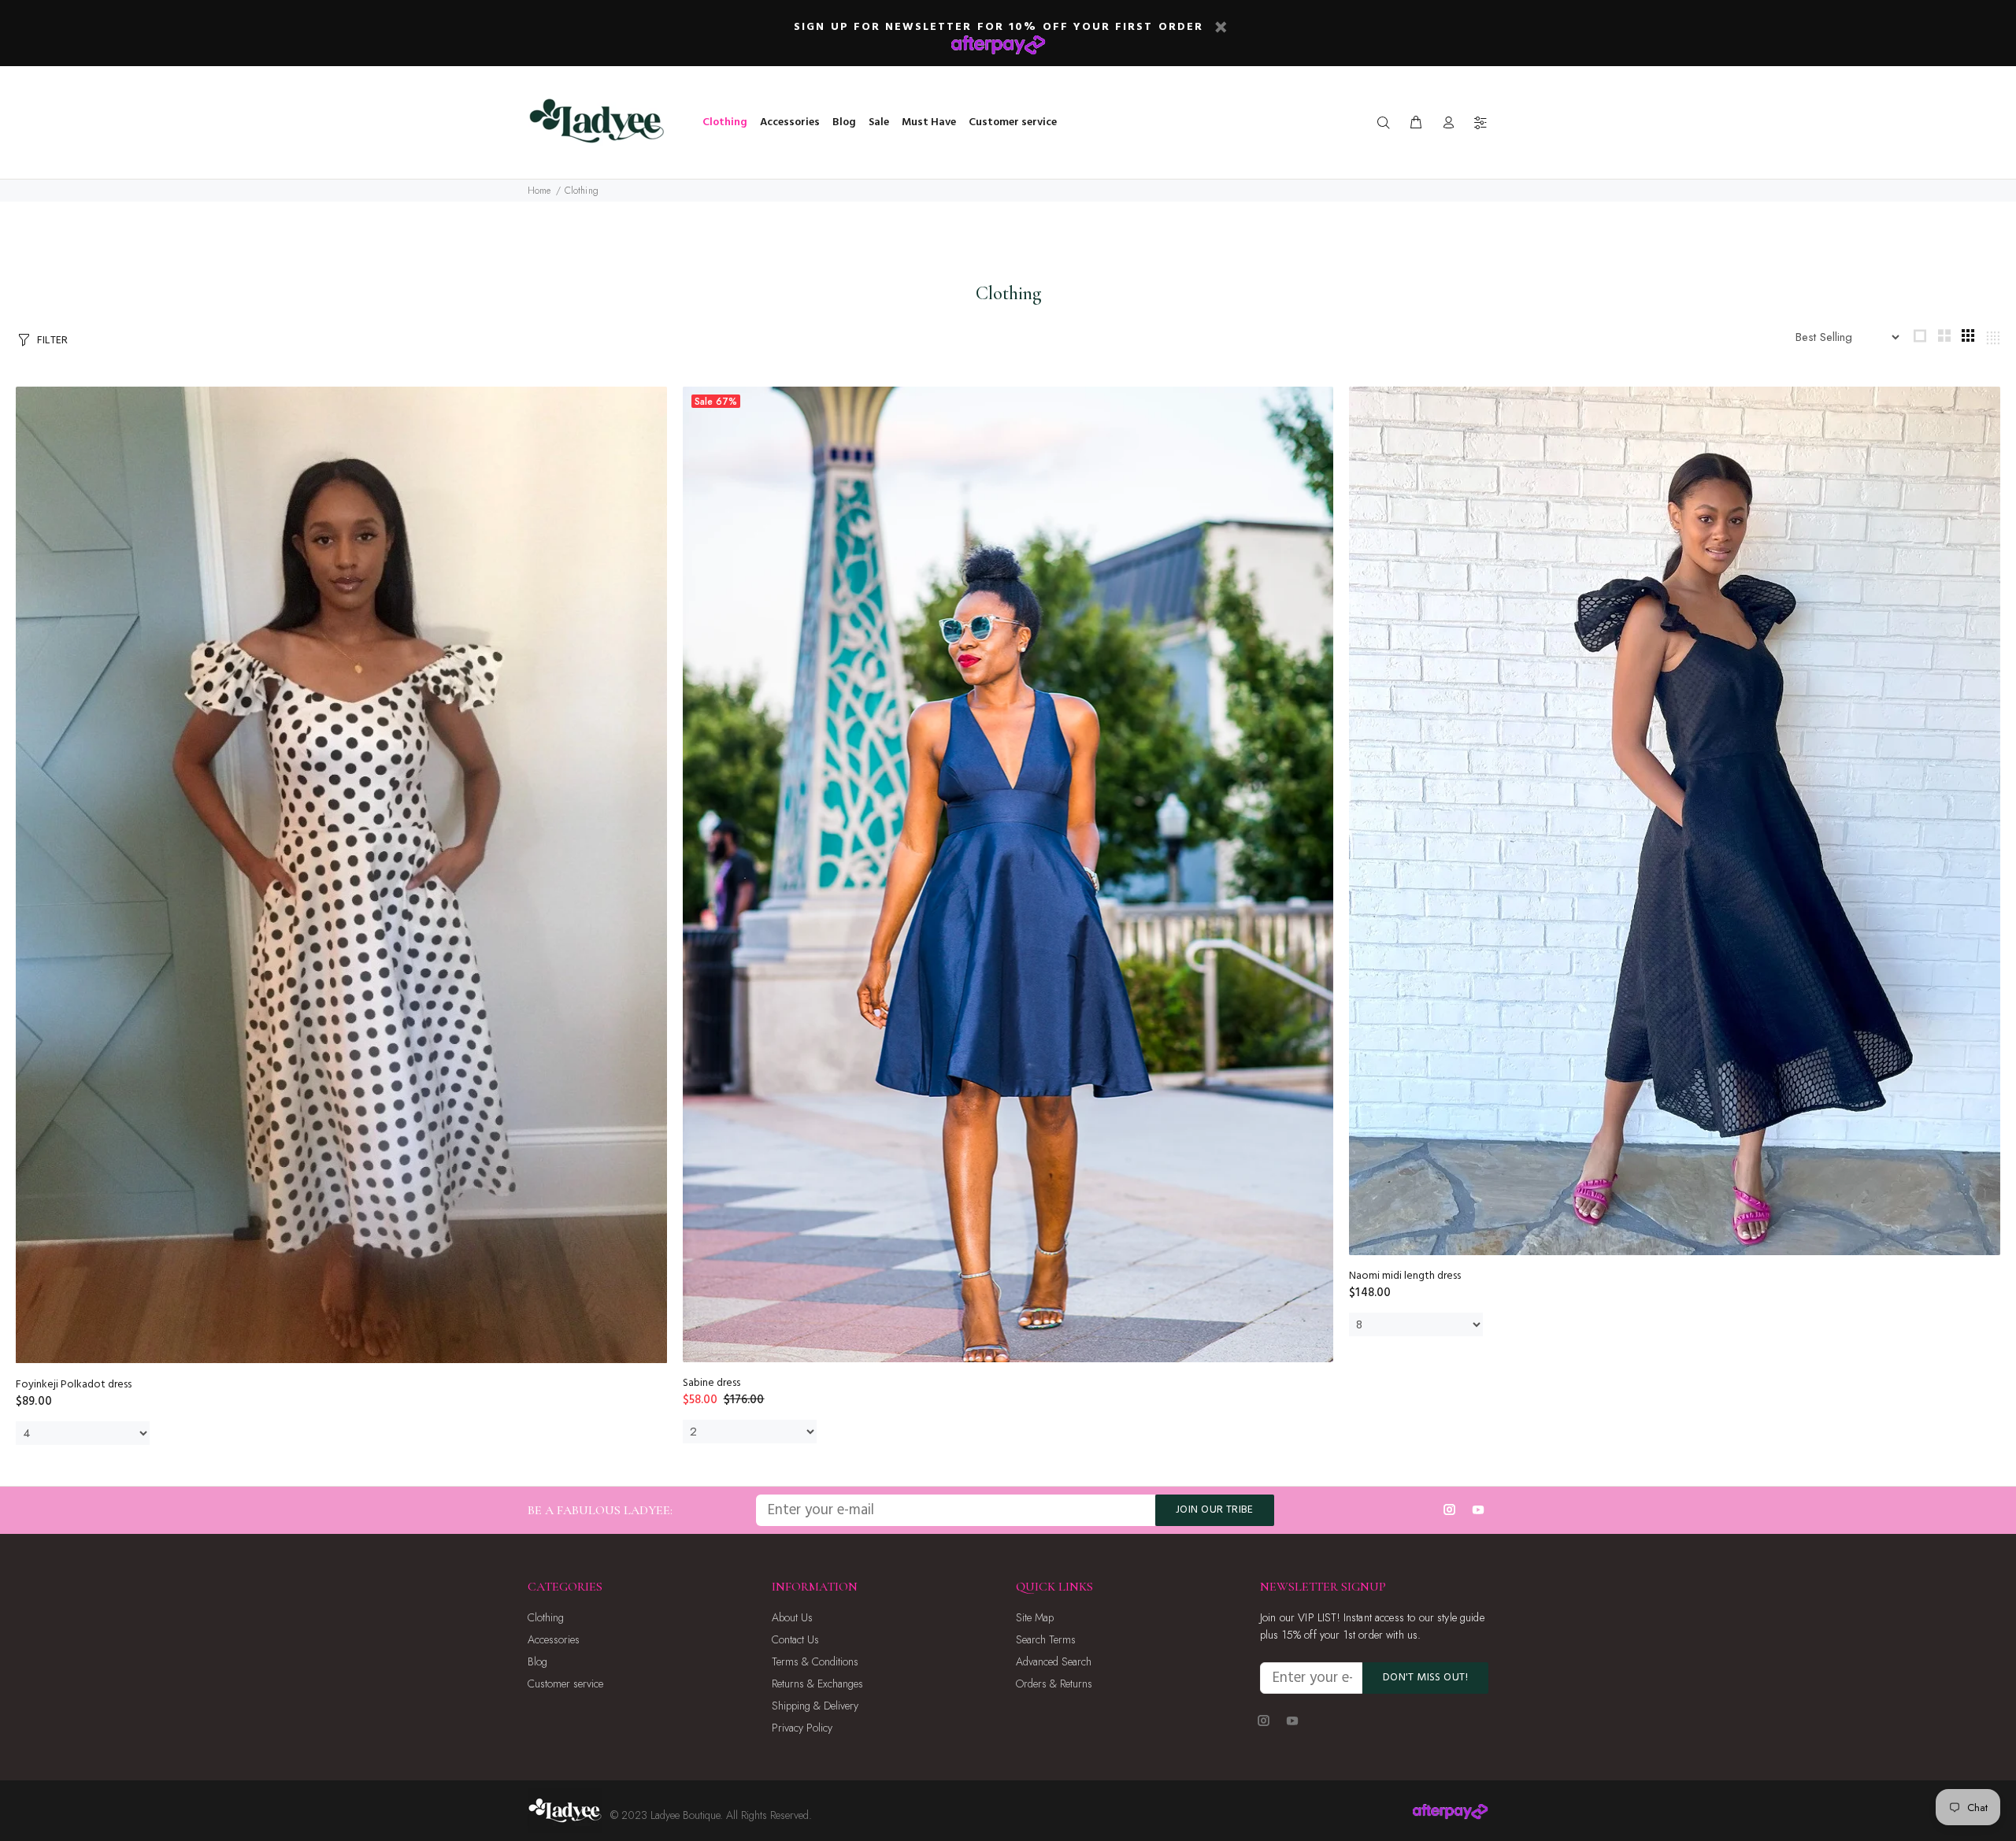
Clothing (582, 191)
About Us (792, 1617)
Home (539, 191)
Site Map (1035, 1617)
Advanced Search (1054, 1661)
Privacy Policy (802, 1728)
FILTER (52, 341)
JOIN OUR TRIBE (1215, 1510)
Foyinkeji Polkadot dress (74, 1385)
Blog (537, 1661)
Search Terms (1046, 1639)
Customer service (565, 1684)
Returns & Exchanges (817, 1684)
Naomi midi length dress (1405, 1276)
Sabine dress (712, 1383)
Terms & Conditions (815, 1661)
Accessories (554, 1639)
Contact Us (795, 1639)
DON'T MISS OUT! (1425, 1678)
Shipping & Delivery (815, 1706)
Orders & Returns (1054, 1684)
